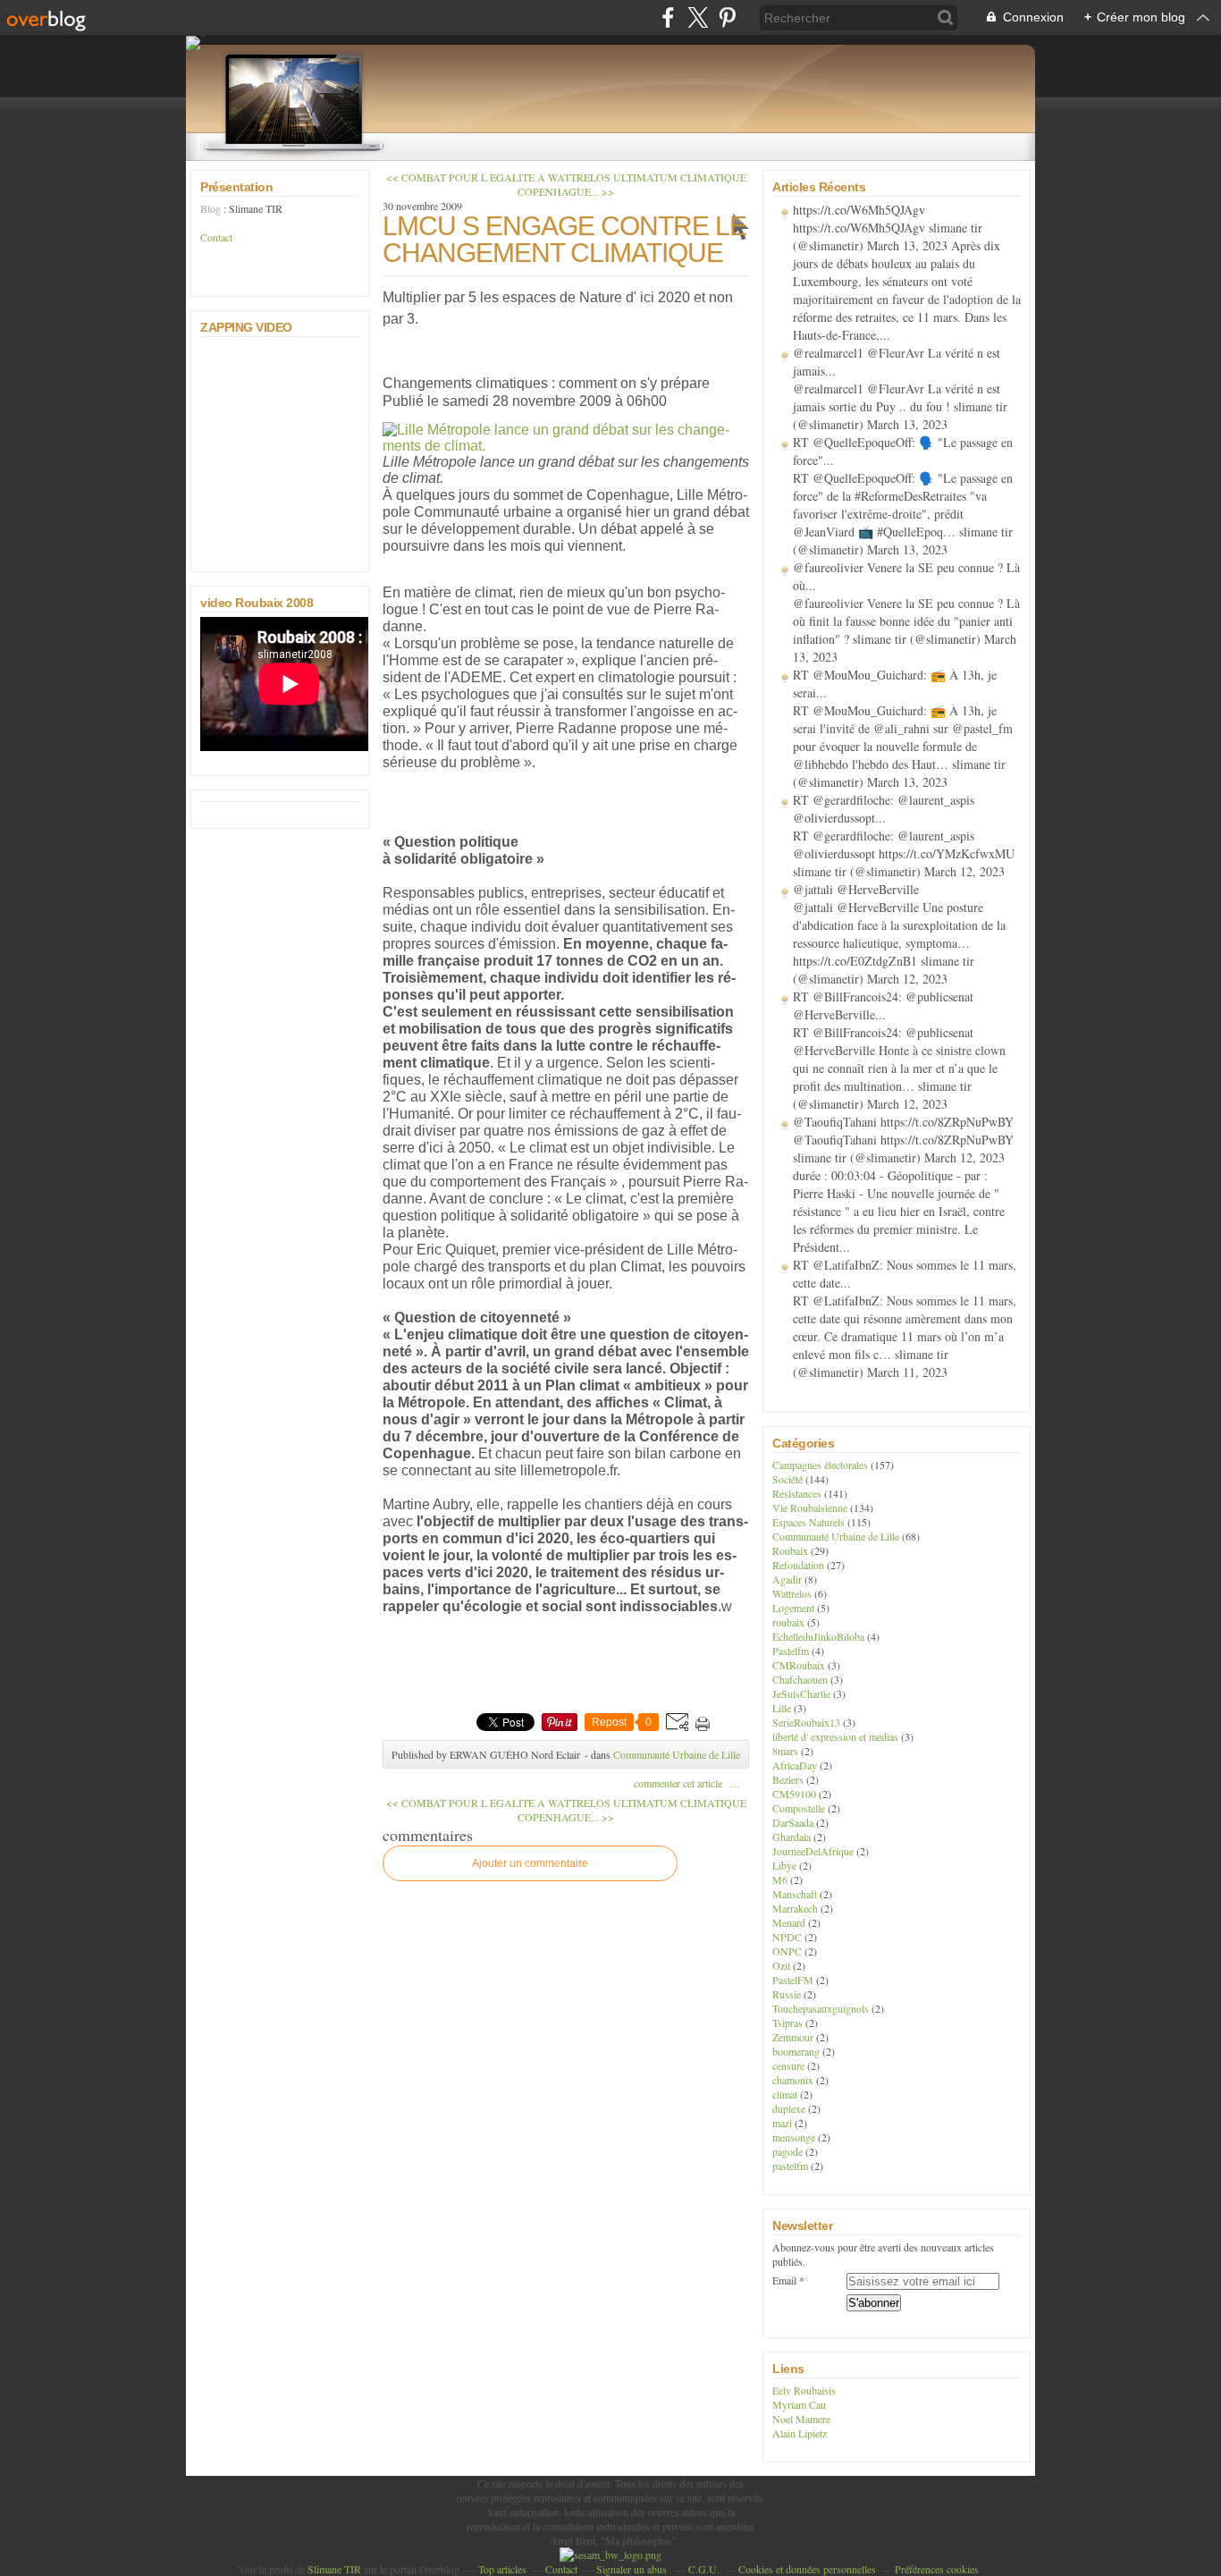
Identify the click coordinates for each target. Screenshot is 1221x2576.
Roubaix (790, 1550)
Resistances (797, 1493)
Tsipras (787, 2023)
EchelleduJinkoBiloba (818, 1636)
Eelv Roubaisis (804, 2390)
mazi (782, 2123)
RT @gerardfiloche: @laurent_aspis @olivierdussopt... (884, 809)
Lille (782, 1708)
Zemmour (793, 2037)
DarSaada (793, 1822)
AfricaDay (795, 1765)
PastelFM (793, 1980)
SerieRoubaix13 (806, 1722)
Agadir (787, 1579)
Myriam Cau (799, 2404)
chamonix (793, 2080)
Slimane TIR (334, 2569)
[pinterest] (727, 17)
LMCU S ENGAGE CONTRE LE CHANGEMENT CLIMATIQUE (564, 239)
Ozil (781, 1965)
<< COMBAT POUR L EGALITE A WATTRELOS (498, 177)
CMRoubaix (799, 1665)
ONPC (787, 1951)
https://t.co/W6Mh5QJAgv (859, 210)
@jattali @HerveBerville (856, 889)
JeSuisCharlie (801, 1693)
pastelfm (790, 2166)
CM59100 (794, 1794)
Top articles (502, 2569)
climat (785, 2094)
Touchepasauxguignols (821, 2008)
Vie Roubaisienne (810, 1508)
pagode (787, 2151)
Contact (216, 237)
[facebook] (668, 17)
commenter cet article (679, 1783)
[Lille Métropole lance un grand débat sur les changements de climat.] (566, 446)
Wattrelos (792, 1593)
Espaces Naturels (808, 1522)
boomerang (796, 2051)
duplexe (789, 2108)
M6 (780, 1879)
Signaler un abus (633, 2569)
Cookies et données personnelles (807, 2569)
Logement (793, 1608)
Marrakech (795, 1908)
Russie (787, 1994)
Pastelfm (791, 1651)
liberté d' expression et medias (835, 1736)
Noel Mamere (801, 2419)
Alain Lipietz (800, 2433)
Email (784, 2280)
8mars (785, 1751)
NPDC (787, 1937)
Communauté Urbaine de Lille (677, 1754)
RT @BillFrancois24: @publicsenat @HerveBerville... (883, 1005)
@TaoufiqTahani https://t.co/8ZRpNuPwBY (903, 1122)
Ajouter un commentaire (530, 1863)
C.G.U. (704, 2569)
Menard (789, 1922)
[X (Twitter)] (698, 17)
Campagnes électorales (820, 1465)
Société (787, 1479)
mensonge (794, 2137)
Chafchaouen (800, 1679)
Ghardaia (792, 1837)
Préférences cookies (937, 2569)
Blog (211, 208)
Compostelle (799, 1808)
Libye (784, 1865)
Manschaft (795, 1894)
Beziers (788, 1779)
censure (788, 2065)
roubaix (788, 1622)
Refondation (798, 1565)
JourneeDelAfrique (813, 1851)
